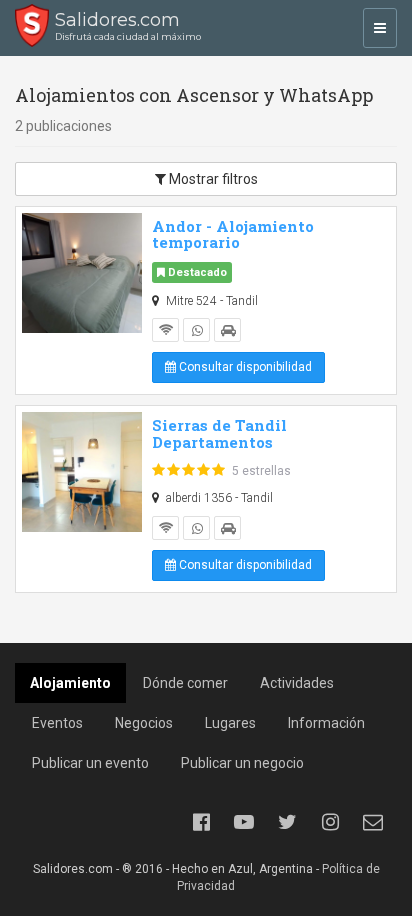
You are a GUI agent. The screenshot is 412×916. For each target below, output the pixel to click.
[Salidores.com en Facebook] (201, 822)
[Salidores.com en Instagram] (330, 822)
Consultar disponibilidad (244, 367)
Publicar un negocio (242, 763)
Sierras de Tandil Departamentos (219, 433)
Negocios (144, 723)
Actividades (297, 683)
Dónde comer (185, 683)
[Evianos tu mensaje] (373, 822)
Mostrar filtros (212, 179)
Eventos (57, 723)
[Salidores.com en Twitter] (287, 822)
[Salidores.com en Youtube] (244, 822)
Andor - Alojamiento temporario (233, 234)
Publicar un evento (90, 763)
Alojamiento (70, 683)
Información (326, 723)
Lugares (230, 723)
